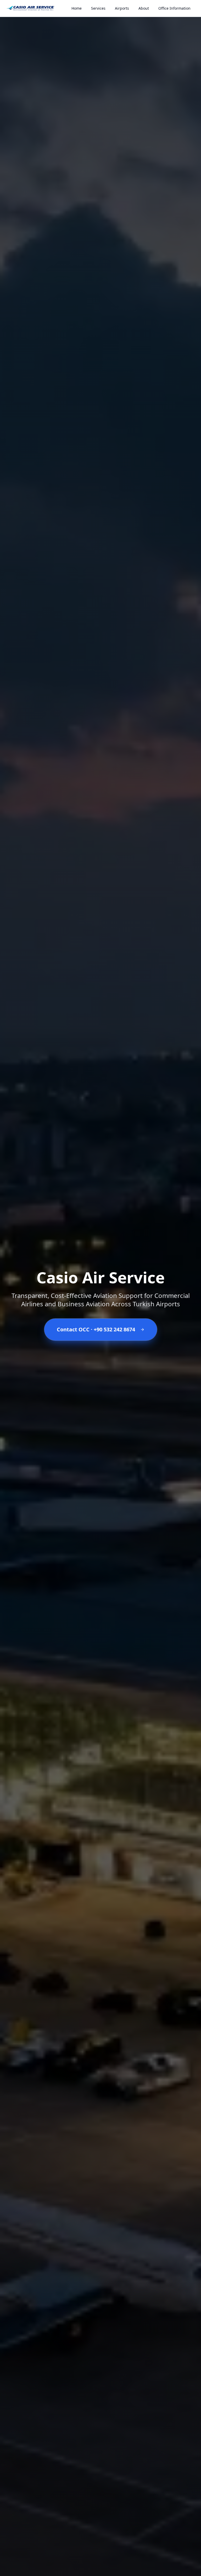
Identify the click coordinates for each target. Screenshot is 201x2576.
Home (77, 8)
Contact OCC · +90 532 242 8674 (96, 1329)
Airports (122, 8)
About (144, 8)
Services (98, 8)
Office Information (174, 8)
